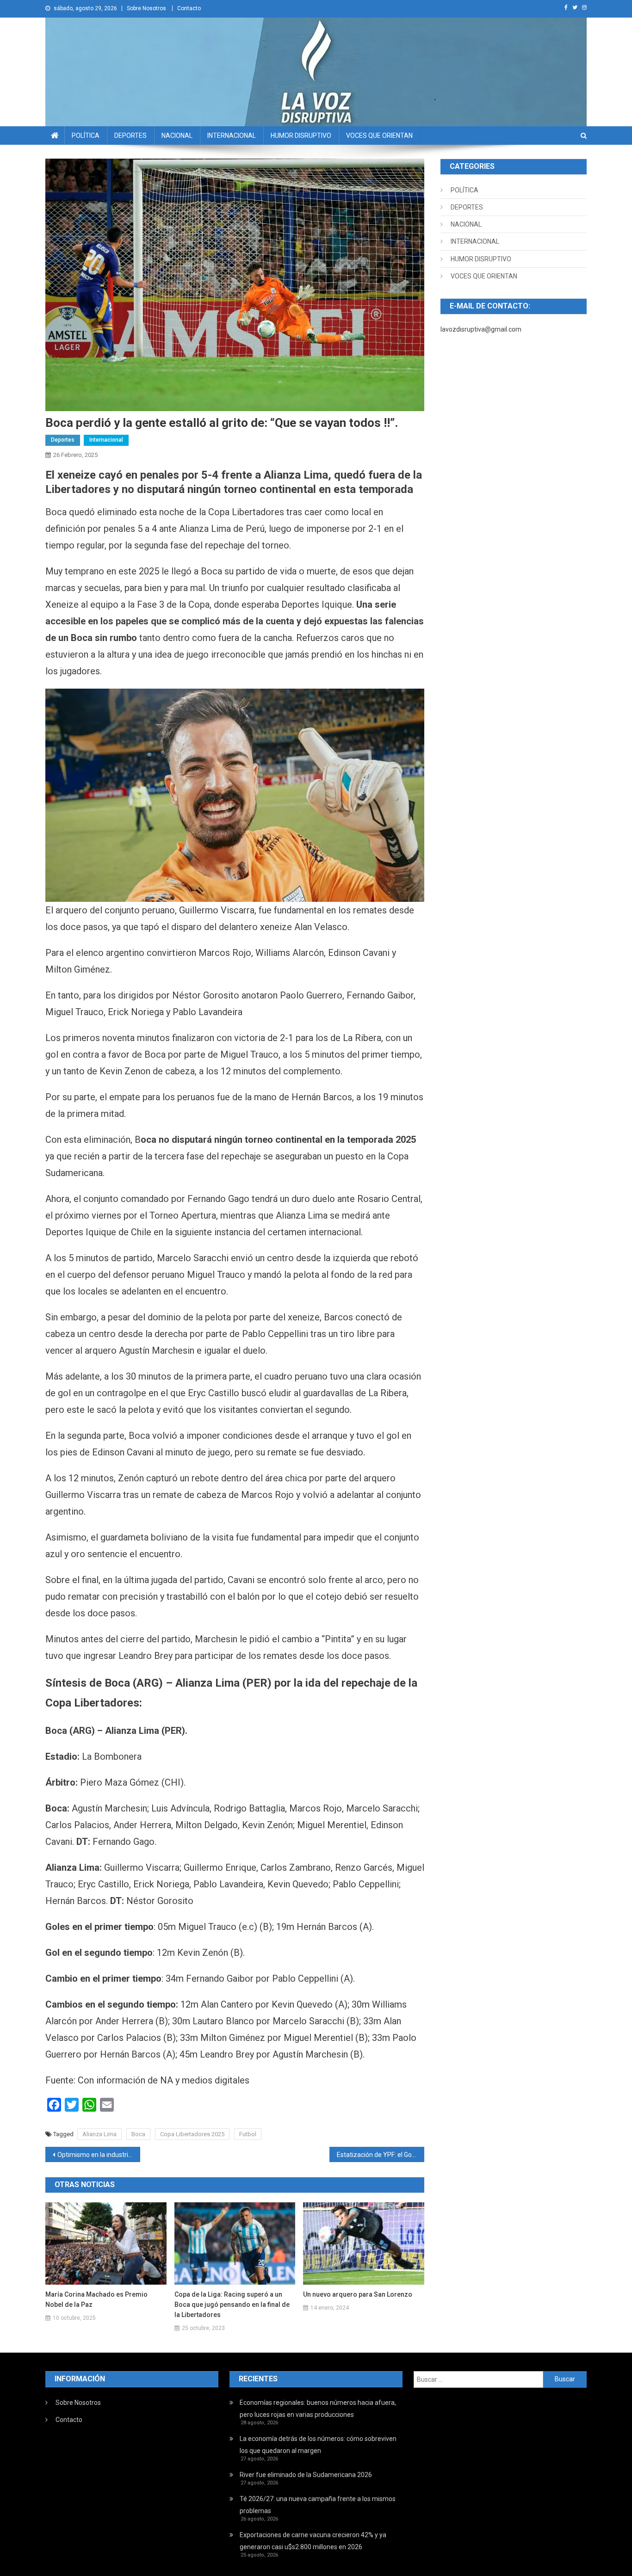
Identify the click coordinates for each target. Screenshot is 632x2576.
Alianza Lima (99, 2134)
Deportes (63, 440)
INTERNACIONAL (232, 136)
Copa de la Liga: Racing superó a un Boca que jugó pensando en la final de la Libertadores (232, 2305)
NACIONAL (177, 136)
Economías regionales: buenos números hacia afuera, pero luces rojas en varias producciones (318, 2409)
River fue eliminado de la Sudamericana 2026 (306, 2475)
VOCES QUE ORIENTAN (379, 136)
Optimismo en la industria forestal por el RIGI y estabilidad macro (99, 2155)
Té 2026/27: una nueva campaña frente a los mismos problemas (318, 2505)
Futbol (248, 2134)
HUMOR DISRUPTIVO (301, 136)
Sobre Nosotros (146, 8)
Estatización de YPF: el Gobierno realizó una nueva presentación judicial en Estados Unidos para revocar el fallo (381, 2155)
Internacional (106, 440)
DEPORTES (130, 136)
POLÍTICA (86, 136)
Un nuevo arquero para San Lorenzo (358, 2294)
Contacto (189, 8)
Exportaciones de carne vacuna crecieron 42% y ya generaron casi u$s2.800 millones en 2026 (313, 2541)
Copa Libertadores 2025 (192, 2134)
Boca (138, 2134)
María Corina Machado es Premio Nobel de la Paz (96, 2299)
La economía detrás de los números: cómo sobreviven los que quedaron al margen (318, 2445)
